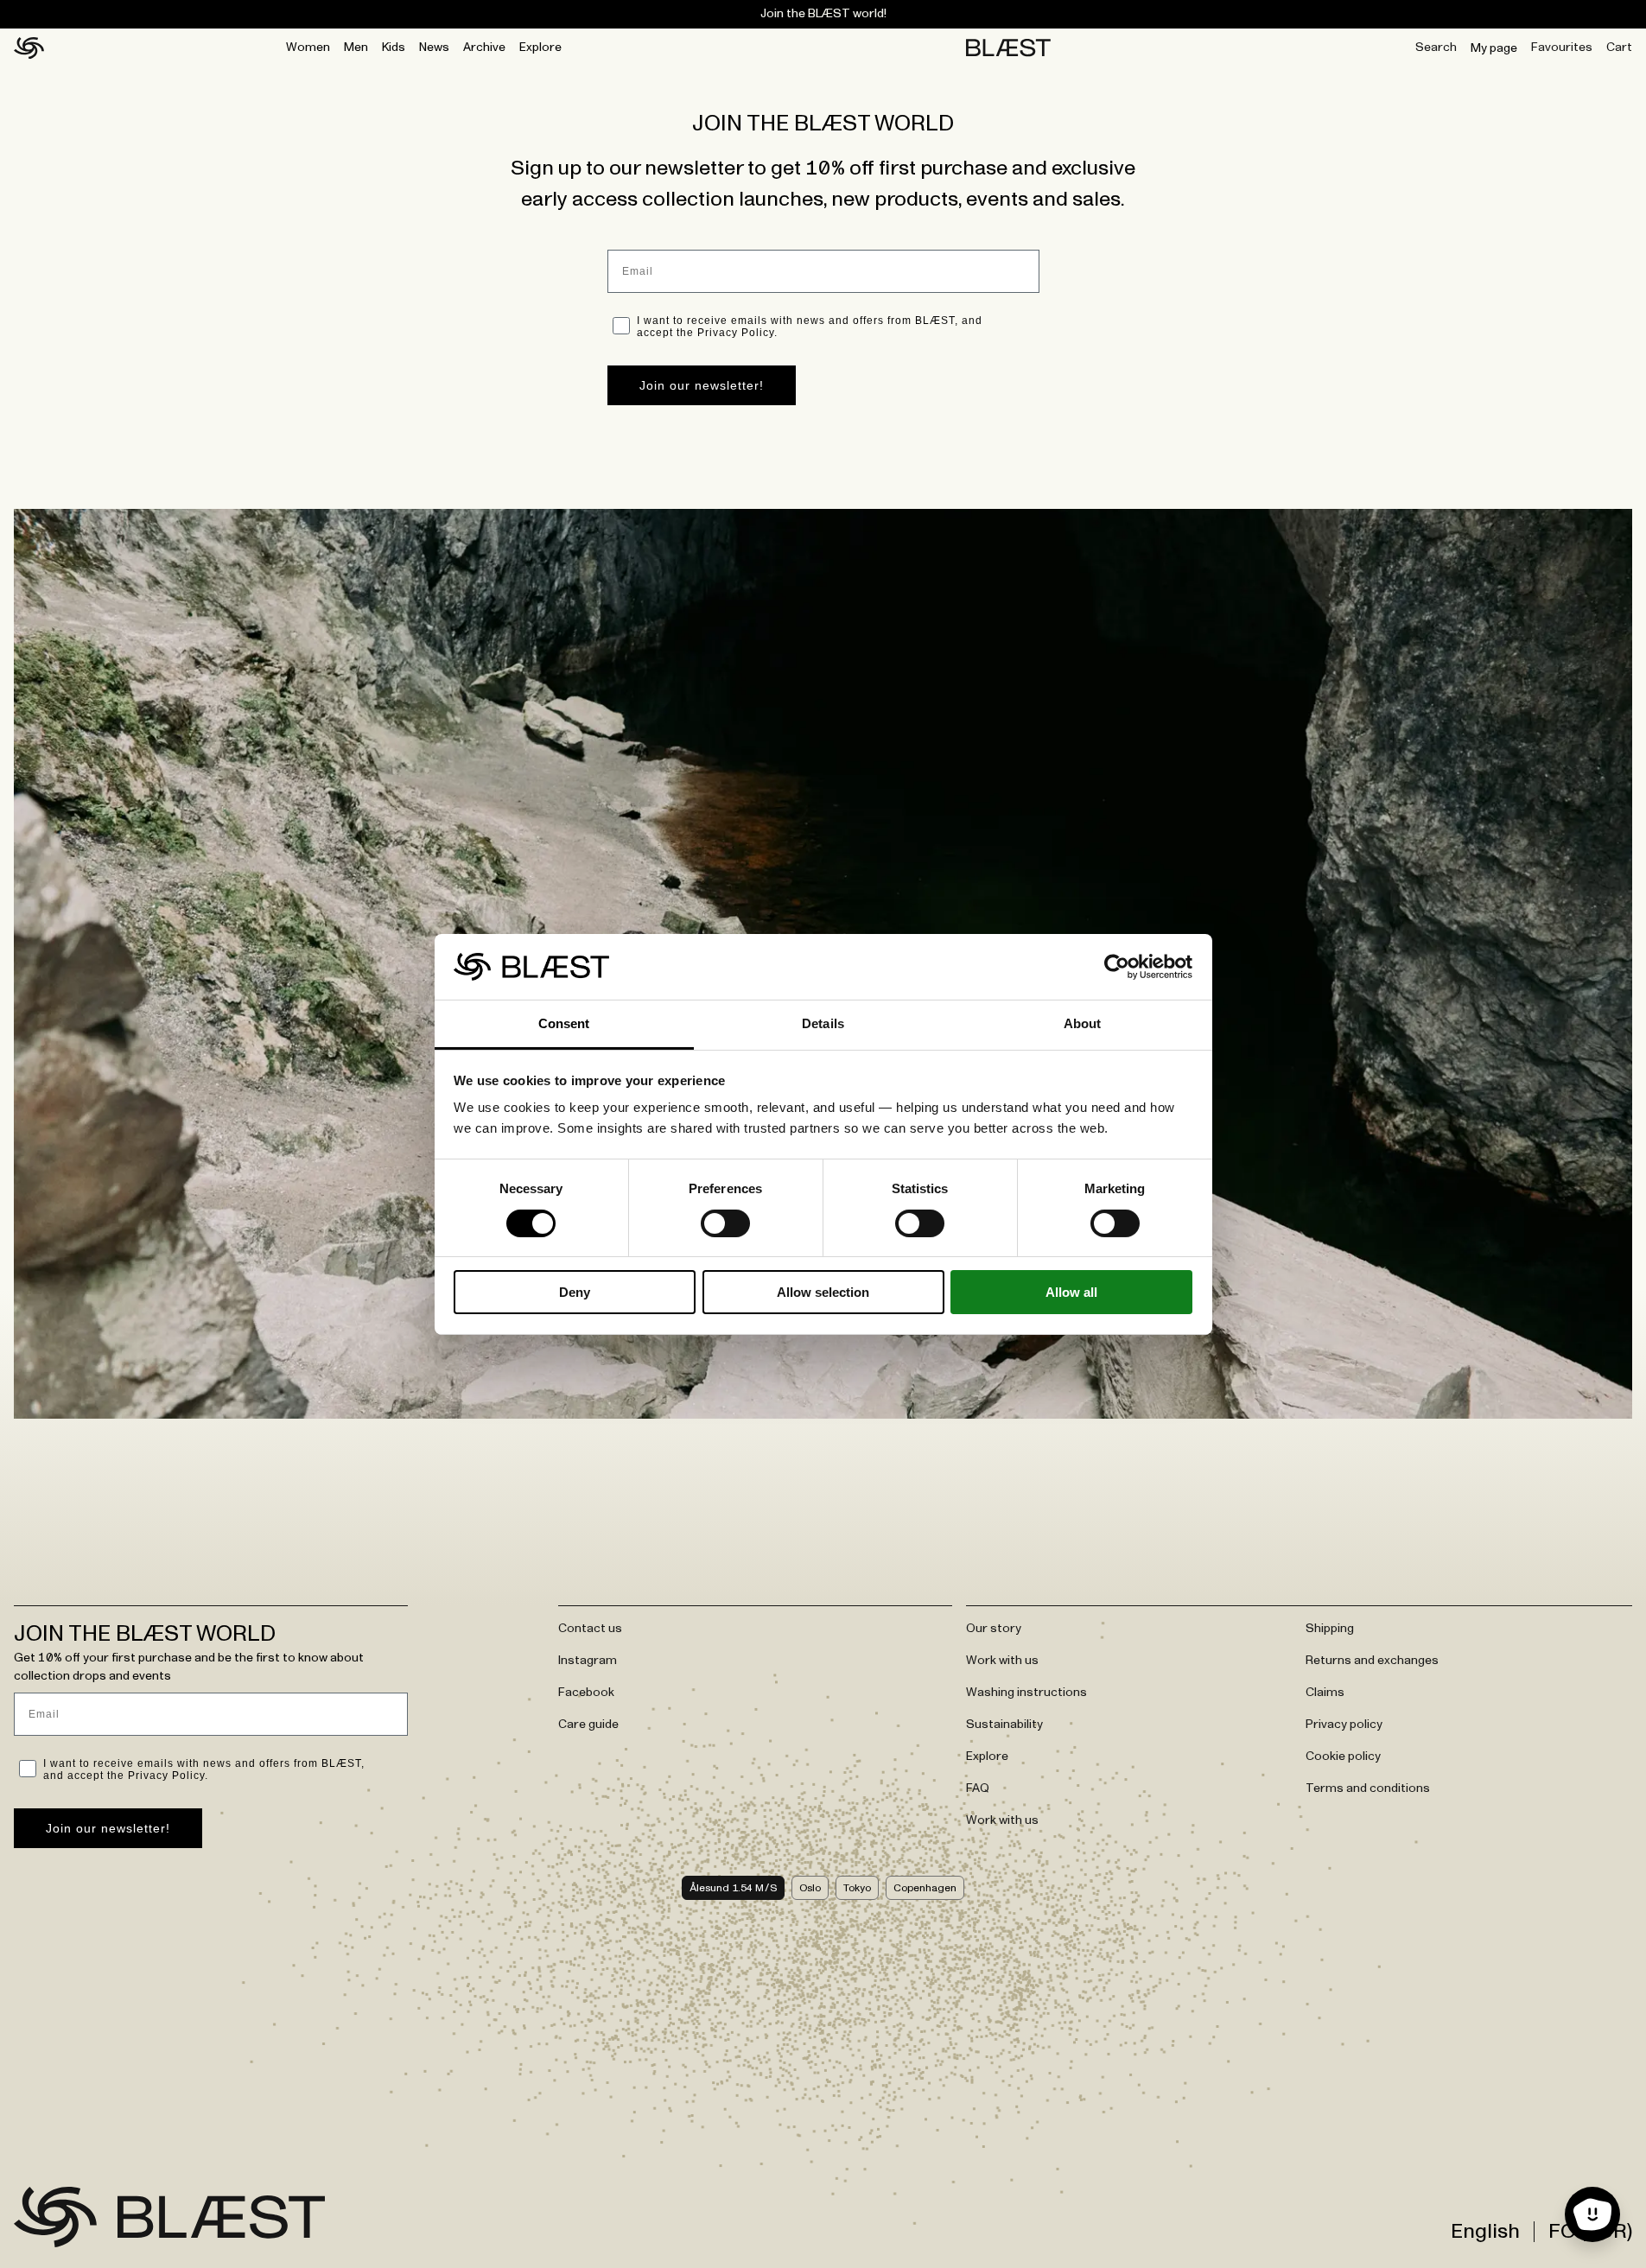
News (434, 48)
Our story (994, 1629)
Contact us (590, 1629)
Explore (540, 48)
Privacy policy (1344, 1725)
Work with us (1002, 1661)
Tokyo (857, 1888)
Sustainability (1004, 1725)
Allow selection (823, 1292)
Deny (575, 1292)
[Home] (29, 48)
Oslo (810, 1888)
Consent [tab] (564, 1023)
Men (356, 48)
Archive (484, 48)
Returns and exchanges (1372, 1661)
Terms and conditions (1368, 1788)
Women (308, 48)
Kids (394, 48)
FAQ (978, 1788)
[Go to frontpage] (55, 2217)
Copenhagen (925, 1888)
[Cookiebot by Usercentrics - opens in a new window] (1117, 967)
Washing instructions (1026, 1693)
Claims (1325, 1693)
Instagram (588, 1661)
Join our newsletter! (702, 385)
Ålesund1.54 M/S (733, 1888)
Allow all (1071, 1292)
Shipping (1330, 1629)
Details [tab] (823, 1023)
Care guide (588, 1725)
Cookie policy (1343, 1757)
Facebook (586, 1693)
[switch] (725, 1223)
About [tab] (1083, 1023)
